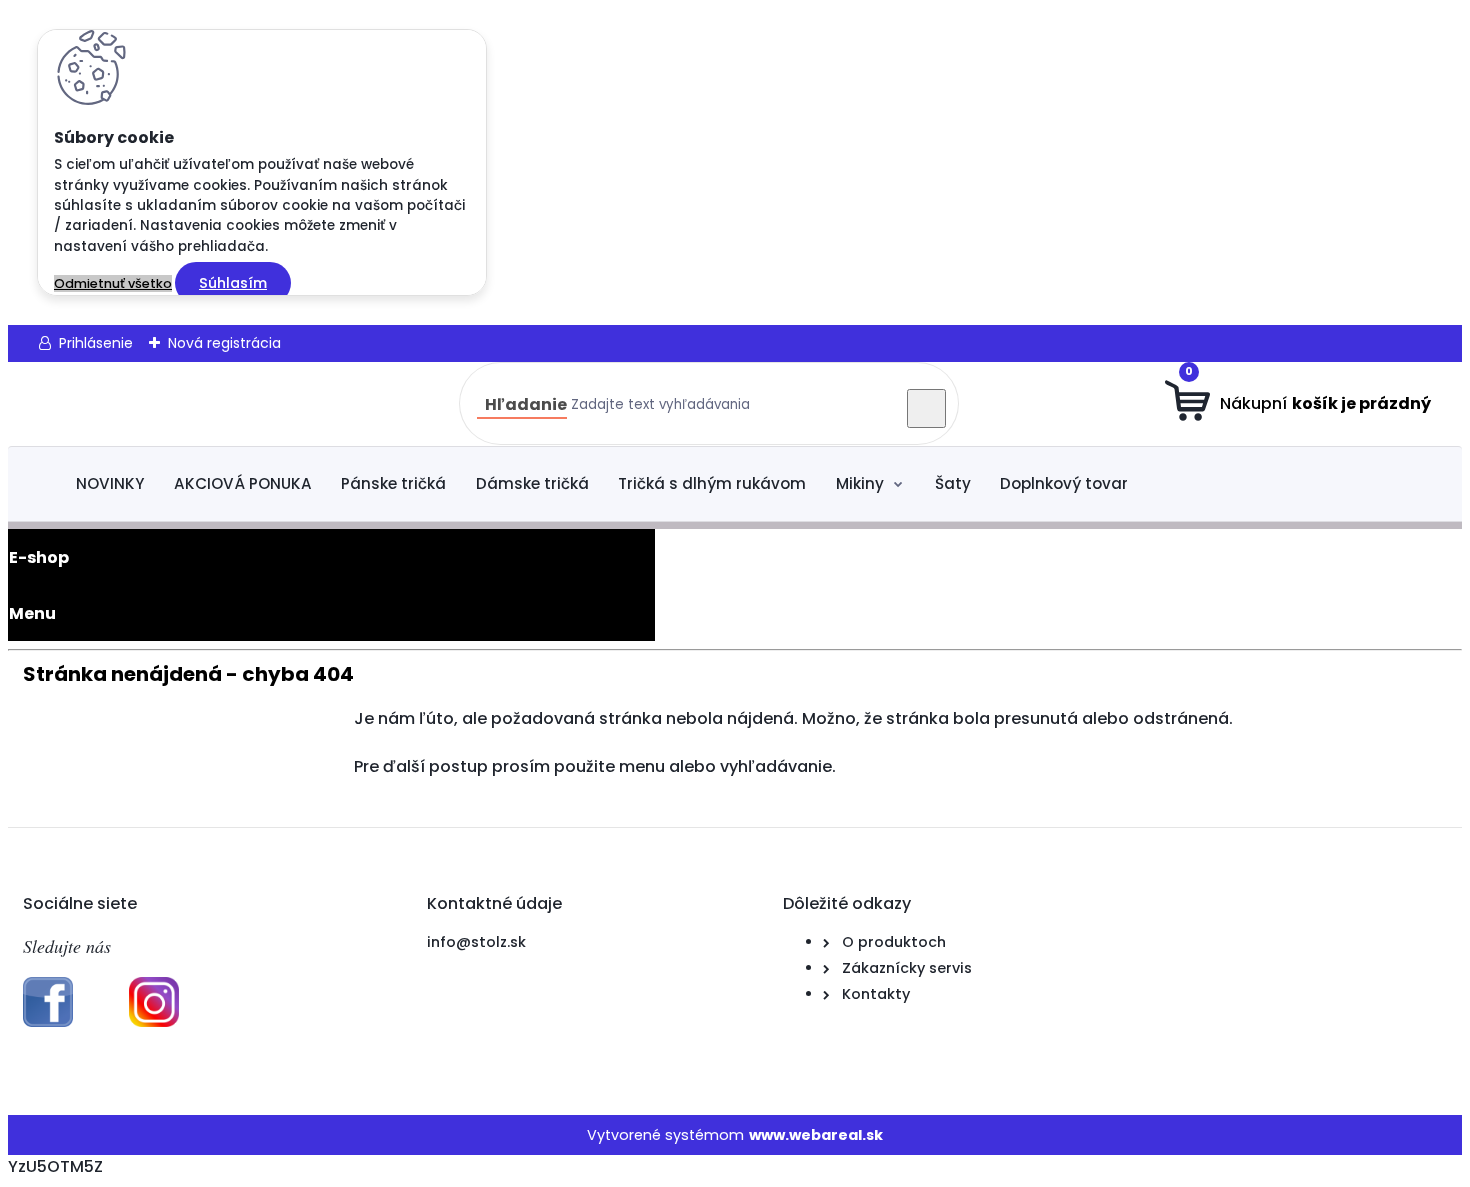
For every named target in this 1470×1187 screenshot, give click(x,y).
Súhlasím (233, 283)
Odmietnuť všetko (113, 283)
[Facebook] (48, 1022)
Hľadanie (526, 404)
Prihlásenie (96, 343)
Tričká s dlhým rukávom (712, 483)
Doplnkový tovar (1064, 483)
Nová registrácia (224, 343)
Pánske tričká (393, 483)
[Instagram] (154, 1022)
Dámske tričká (532, 483)
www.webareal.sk (816, 1135)
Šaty (953, 483)
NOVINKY (110, 483)
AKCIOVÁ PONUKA (243, 483)
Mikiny (860, 483)
